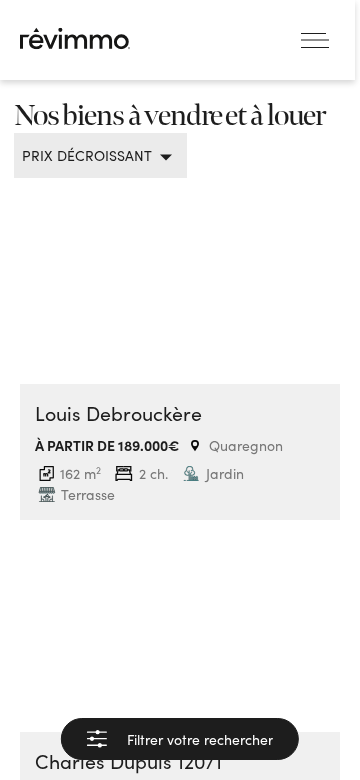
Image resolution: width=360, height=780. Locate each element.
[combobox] (93, 155)
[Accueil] (75, 38)
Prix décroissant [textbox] (87, 155)
